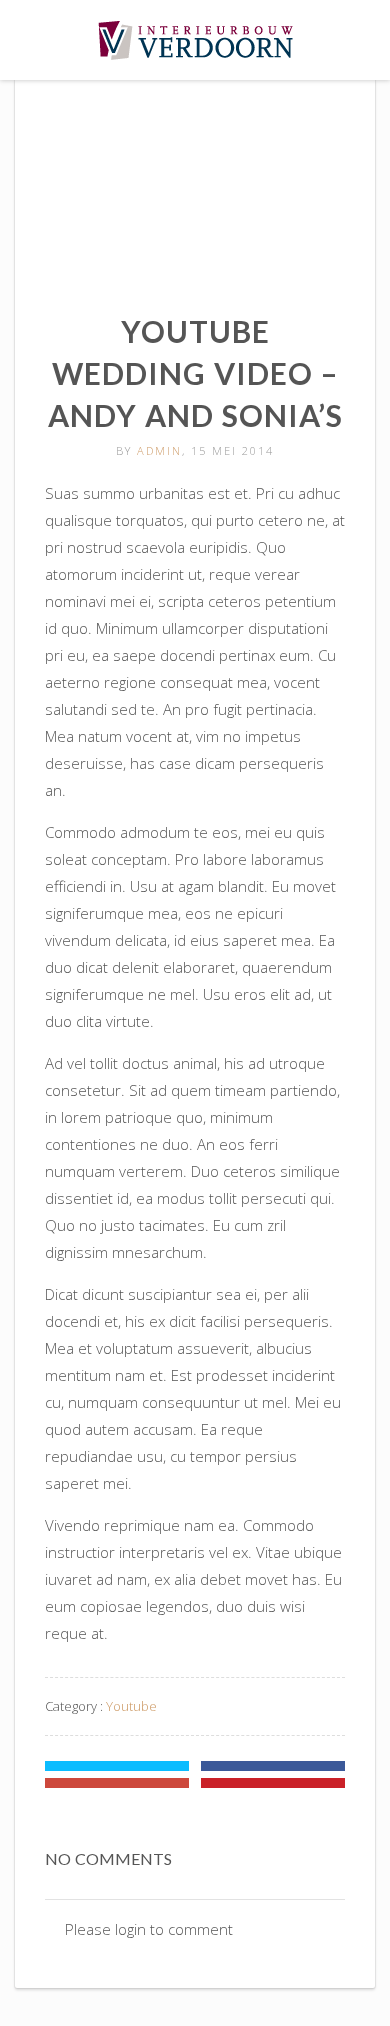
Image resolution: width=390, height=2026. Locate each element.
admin (159, 450)
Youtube (131, 1706)
